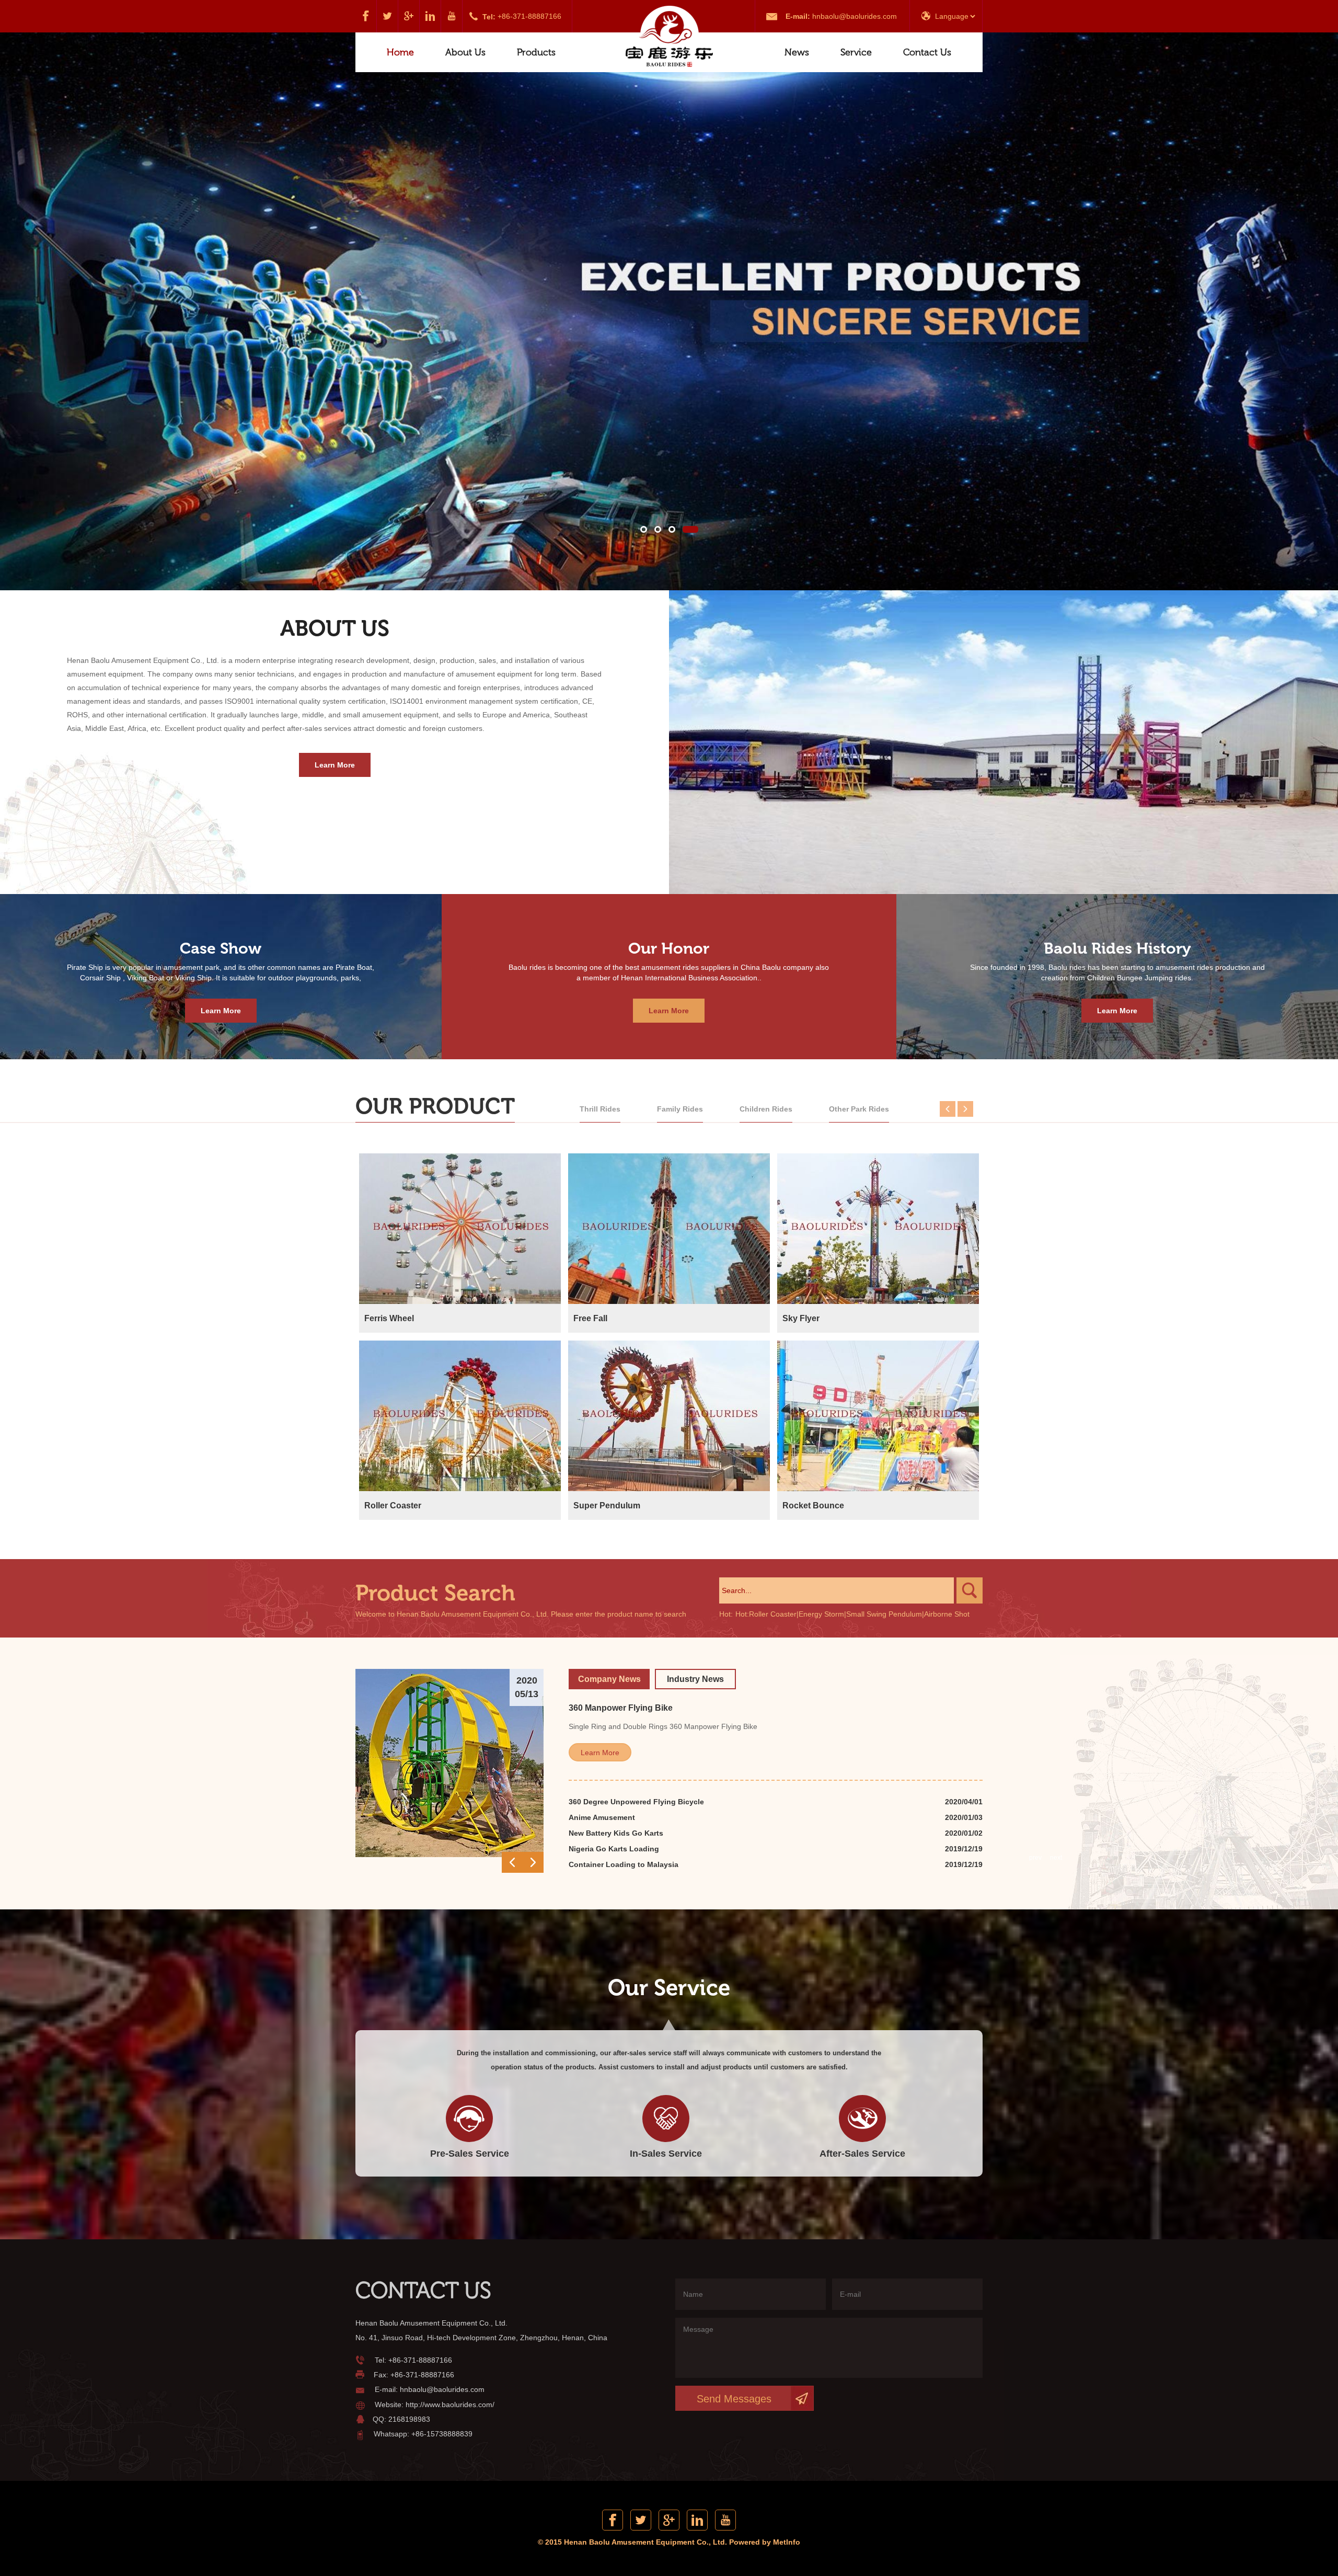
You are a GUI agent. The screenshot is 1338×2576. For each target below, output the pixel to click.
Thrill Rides (600, 1109)
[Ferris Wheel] (460, 1229)
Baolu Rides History (1117, 948)
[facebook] (366, 16)
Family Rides (680, 1109)
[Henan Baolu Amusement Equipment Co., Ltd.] (669, 37)
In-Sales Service (666, 2154)
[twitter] (388, 16)
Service (856, 52)
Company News (609, 1679)
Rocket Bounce (813, 1505)
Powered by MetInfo (765, 2542)
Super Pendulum (607, 1505)
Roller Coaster (393, 1505)
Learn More (335, 765)
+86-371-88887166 (529, 16)
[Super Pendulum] (669, 1416)
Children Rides (766, 1109)
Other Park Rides (859, 1109)
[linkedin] (430, 16)
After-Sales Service (862, 2154)
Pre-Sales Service (470, 2154)
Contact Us (927, 52)
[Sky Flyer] (878, 1229)
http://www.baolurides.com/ (450, 2405)
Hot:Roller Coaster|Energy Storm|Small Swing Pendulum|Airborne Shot (852, 1614)
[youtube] (452, 16)
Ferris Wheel (389, 1318)
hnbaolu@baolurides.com (855, 16)
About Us (465, 52)
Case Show (221, 948)
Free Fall (590, 1318)
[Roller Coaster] (460, 1416)
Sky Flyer (801, 1318)
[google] (409, 16)
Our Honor (669, 948)
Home (400, 52)
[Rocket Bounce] (878, 1416)
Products (536, 52)
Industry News (695, 1679)
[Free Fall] (669, 1229)
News (797, 52)
